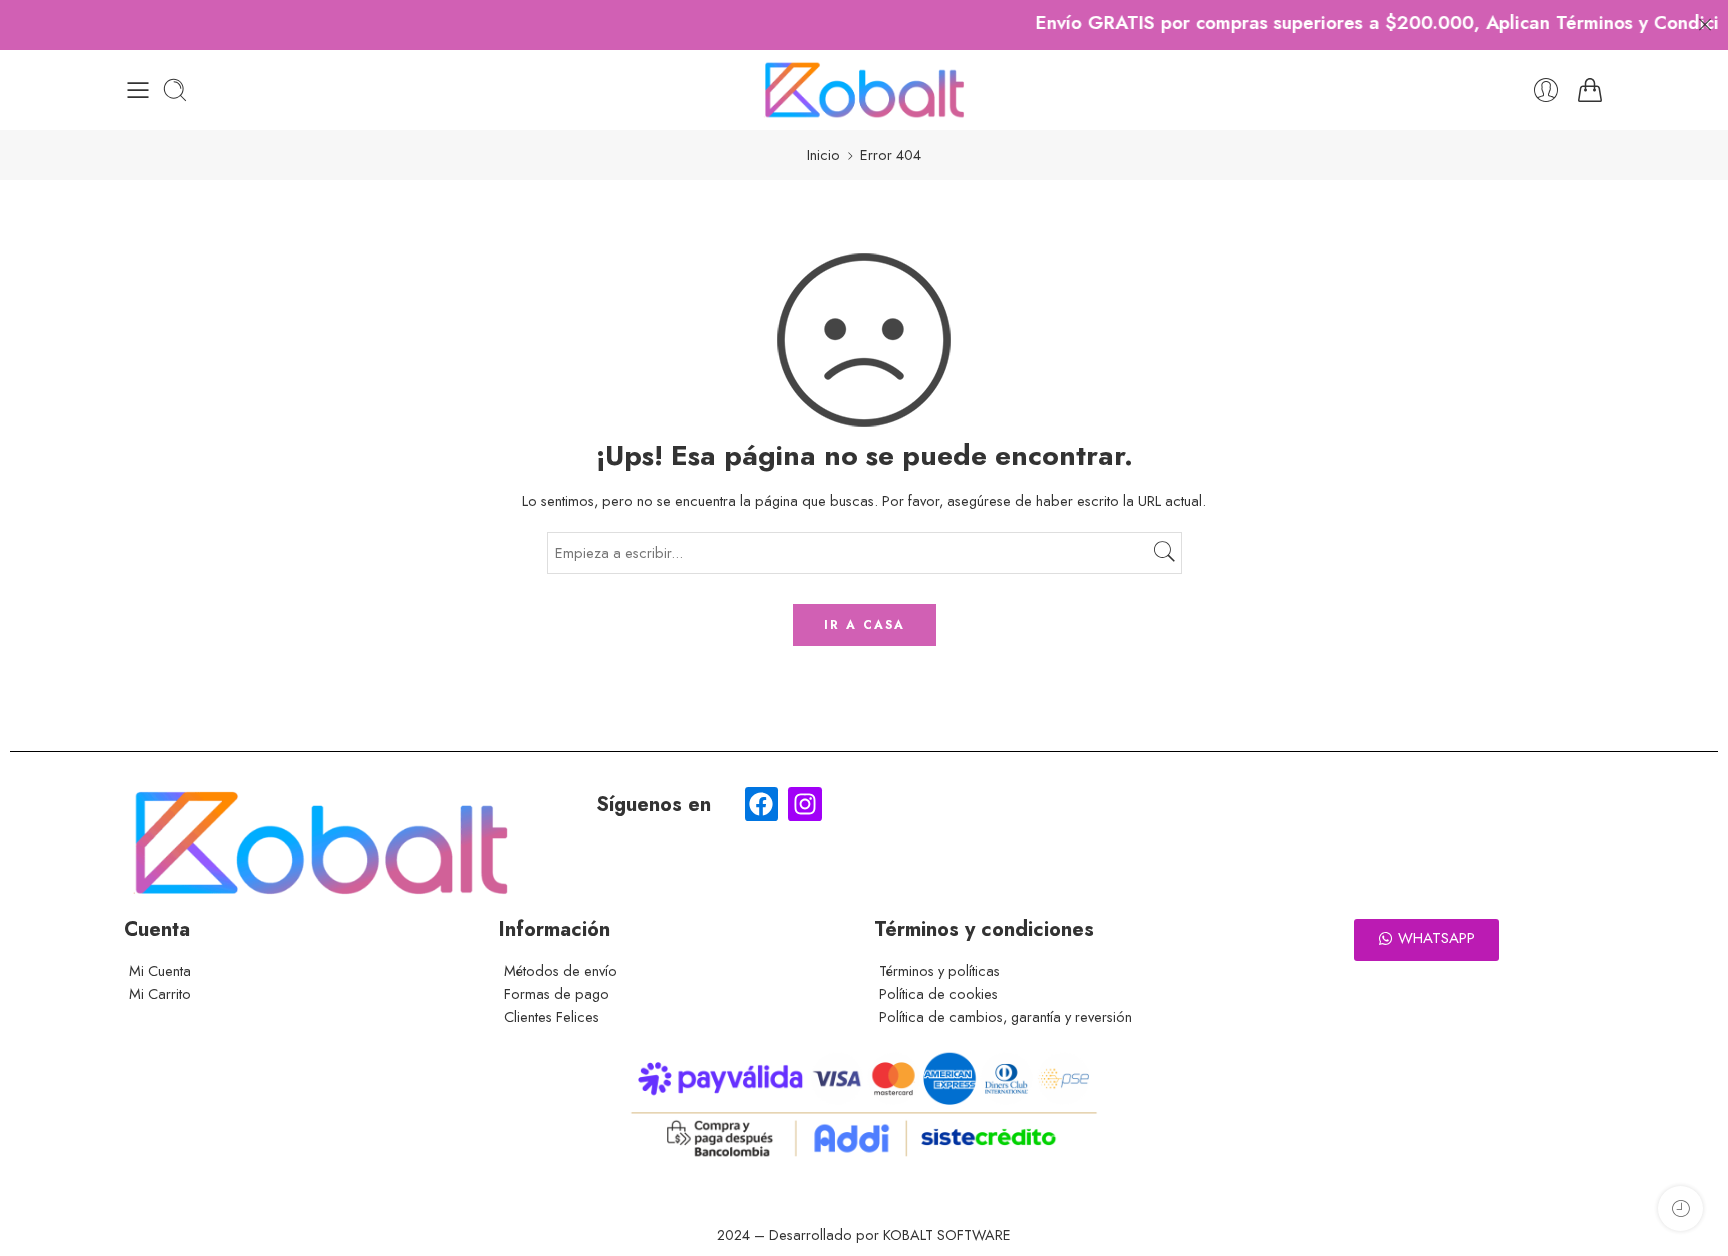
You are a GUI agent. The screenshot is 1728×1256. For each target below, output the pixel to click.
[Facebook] (762, 804)
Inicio (823, 154)
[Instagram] (805, 804)
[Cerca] (1705, 25)
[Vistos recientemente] (1680, 1208)
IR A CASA (864, 625)
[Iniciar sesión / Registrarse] (1546, 90)
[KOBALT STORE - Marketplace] (864, 90)
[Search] (175, 90)
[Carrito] (1590, 90)
